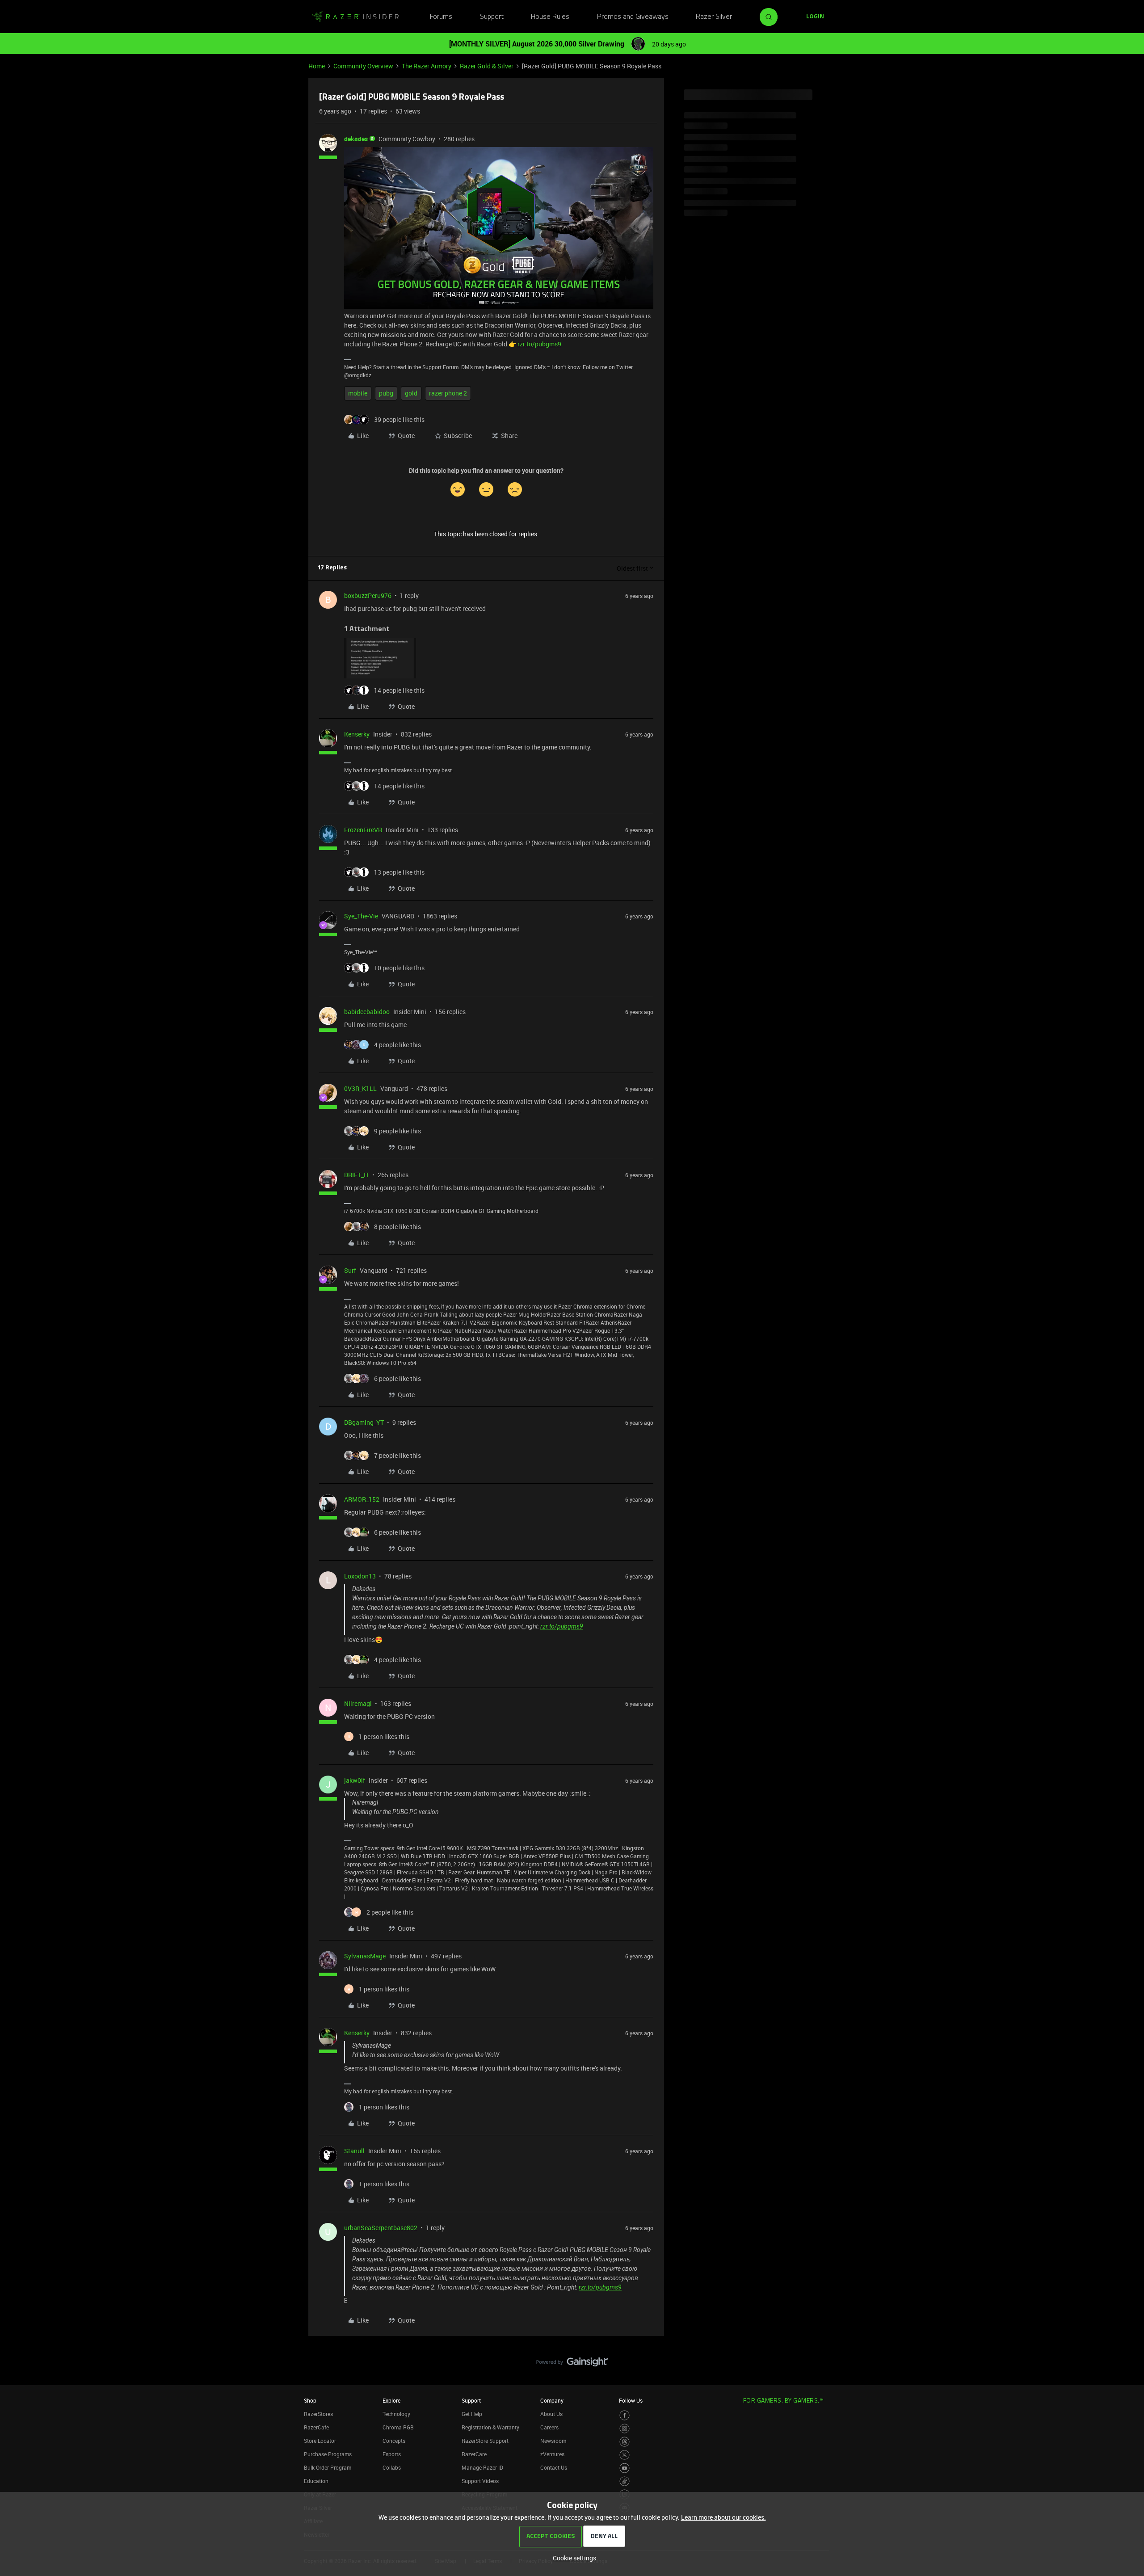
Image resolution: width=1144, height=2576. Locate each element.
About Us (551, 2414)
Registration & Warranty (490, 2427)
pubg (386, 393)
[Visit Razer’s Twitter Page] (625, 2455)
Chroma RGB (398, 2427)
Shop (310, 2400)
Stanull (354, 2151)
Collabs (392, 2467)
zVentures (552, 2454)
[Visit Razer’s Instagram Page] (625, 2429)
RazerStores (318, 2414)
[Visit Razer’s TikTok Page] (625, 2481)
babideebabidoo (367, 1012)
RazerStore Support (485, 2441)
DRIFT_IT (357, 1175)
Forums (441, 17)
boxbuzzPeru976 (368, 596)
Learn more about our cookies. (723, 2517)
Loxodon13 (360, 1576)
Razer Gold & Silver (487, 66)
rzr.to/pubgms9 (539, 344)
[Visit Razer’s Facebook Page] (625, 2415)
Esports (392, 2454)
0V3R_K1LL (360, 1088)
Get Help (472, 2414)
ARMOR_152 (362, 1499)
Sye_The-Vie (361, 916)
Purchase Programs (328, 2454)
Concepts (394, 2441)
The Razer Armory (427, 66)
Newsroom (553, 2441)
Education (316, 2481)
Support (492, 17)
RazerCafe (316, 2427)
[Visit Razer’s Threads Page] (625, 2442)
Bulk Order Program (328, 2467)
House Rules (550, 17)
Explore (391, 2400)
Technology (396, 2414)
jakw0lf (355, 1780)
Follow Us (631, 2400)
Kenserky (357, 734)
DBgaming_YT (364, 1422)
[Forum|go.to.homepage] (355, 17)
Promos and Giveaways (633, 17)
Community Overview (363, 66)
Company (552, 2400)
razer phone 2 (448, 393)
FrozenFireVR (363, 830)
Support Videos (480, 2481)
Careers (549, 2427)
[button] (815, 17)
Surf (350, 1270)
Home (317, 66)
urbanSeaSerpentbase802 (381, 2228)
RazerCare (474, 2454)
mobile (358, 393)
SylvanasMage (365, 1956)
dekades (356, 139)
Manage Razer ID (482, 2467)
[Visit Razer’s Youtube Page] (625, 2468)
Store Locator (320, 2441)
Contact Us (554, 2467)
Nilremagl (358, 1703)
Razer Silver (714, 17)
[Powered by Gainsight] (572, 2364)
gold (411, 393)
